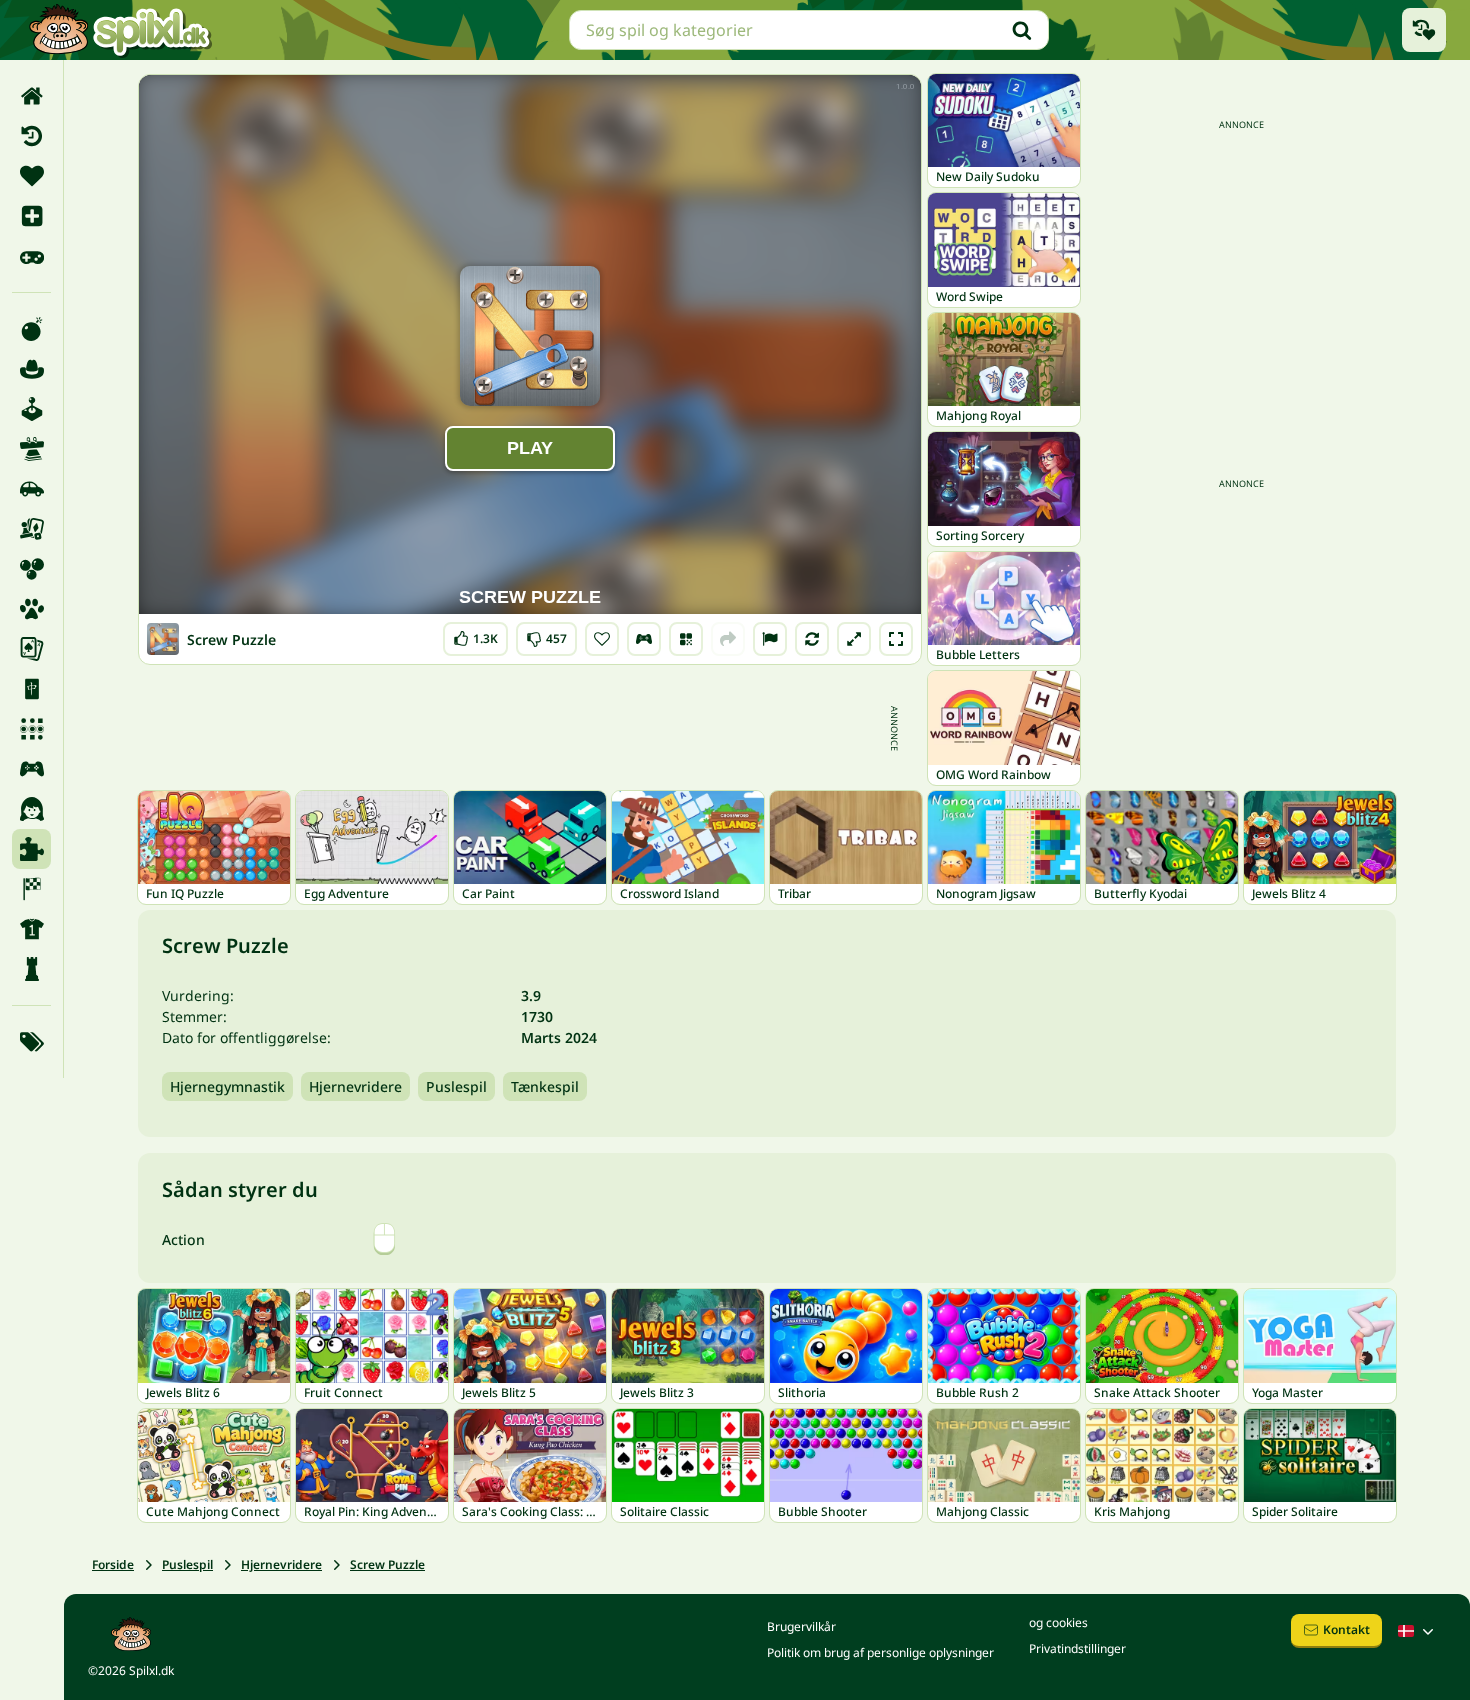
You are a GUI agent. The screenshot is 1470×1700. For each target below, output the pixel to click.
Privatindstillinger (1077, 1648)
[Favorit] (31, 176)
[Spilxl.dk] (119, 30)
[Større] (854, 639)
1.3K (475, 634)
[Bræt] (31, 529)
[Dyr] (31, 609)
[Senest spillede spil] (1424, 30)
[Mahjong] (31, 689)
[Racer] (31, 889)
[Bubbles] (31, 569)
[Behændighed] (31, 449)
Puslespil (456, 1086)
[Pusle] (31, 849)
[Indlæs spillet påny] (812, 639)
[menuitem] (31, 96)
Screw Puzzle (387, 1564)
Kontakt (1346, 1629)
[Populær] (31, 256)
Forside (113, 1564)
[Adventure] (31, 369)
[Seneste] (31, 136)
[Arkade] (31, 409)
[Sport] (31, 929)
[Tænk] (31, 969)
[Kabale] (31, 649)
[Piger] (31, 809)
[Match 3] (31, 729)
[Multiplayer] (31, 769)
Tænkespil (545, 1086)
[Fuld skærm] (896, 639)
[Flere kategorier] (31, 1042)
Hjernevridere (355, 1086)
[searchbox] (809, 30)
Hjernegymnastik (227, 1086)
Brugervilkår (801, 1626)
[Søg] (1022, 30)
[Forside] (31, 96)
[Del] (728, 639)
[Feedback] (770, 639)
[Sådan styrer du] (644, 639)
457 (546, 634)
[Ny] (31, 216)
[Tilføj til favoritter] (602, 639)
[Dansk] (1418, 1631)
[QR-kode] (686, 639)
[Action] (31, 329)
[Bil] (31, 489)
